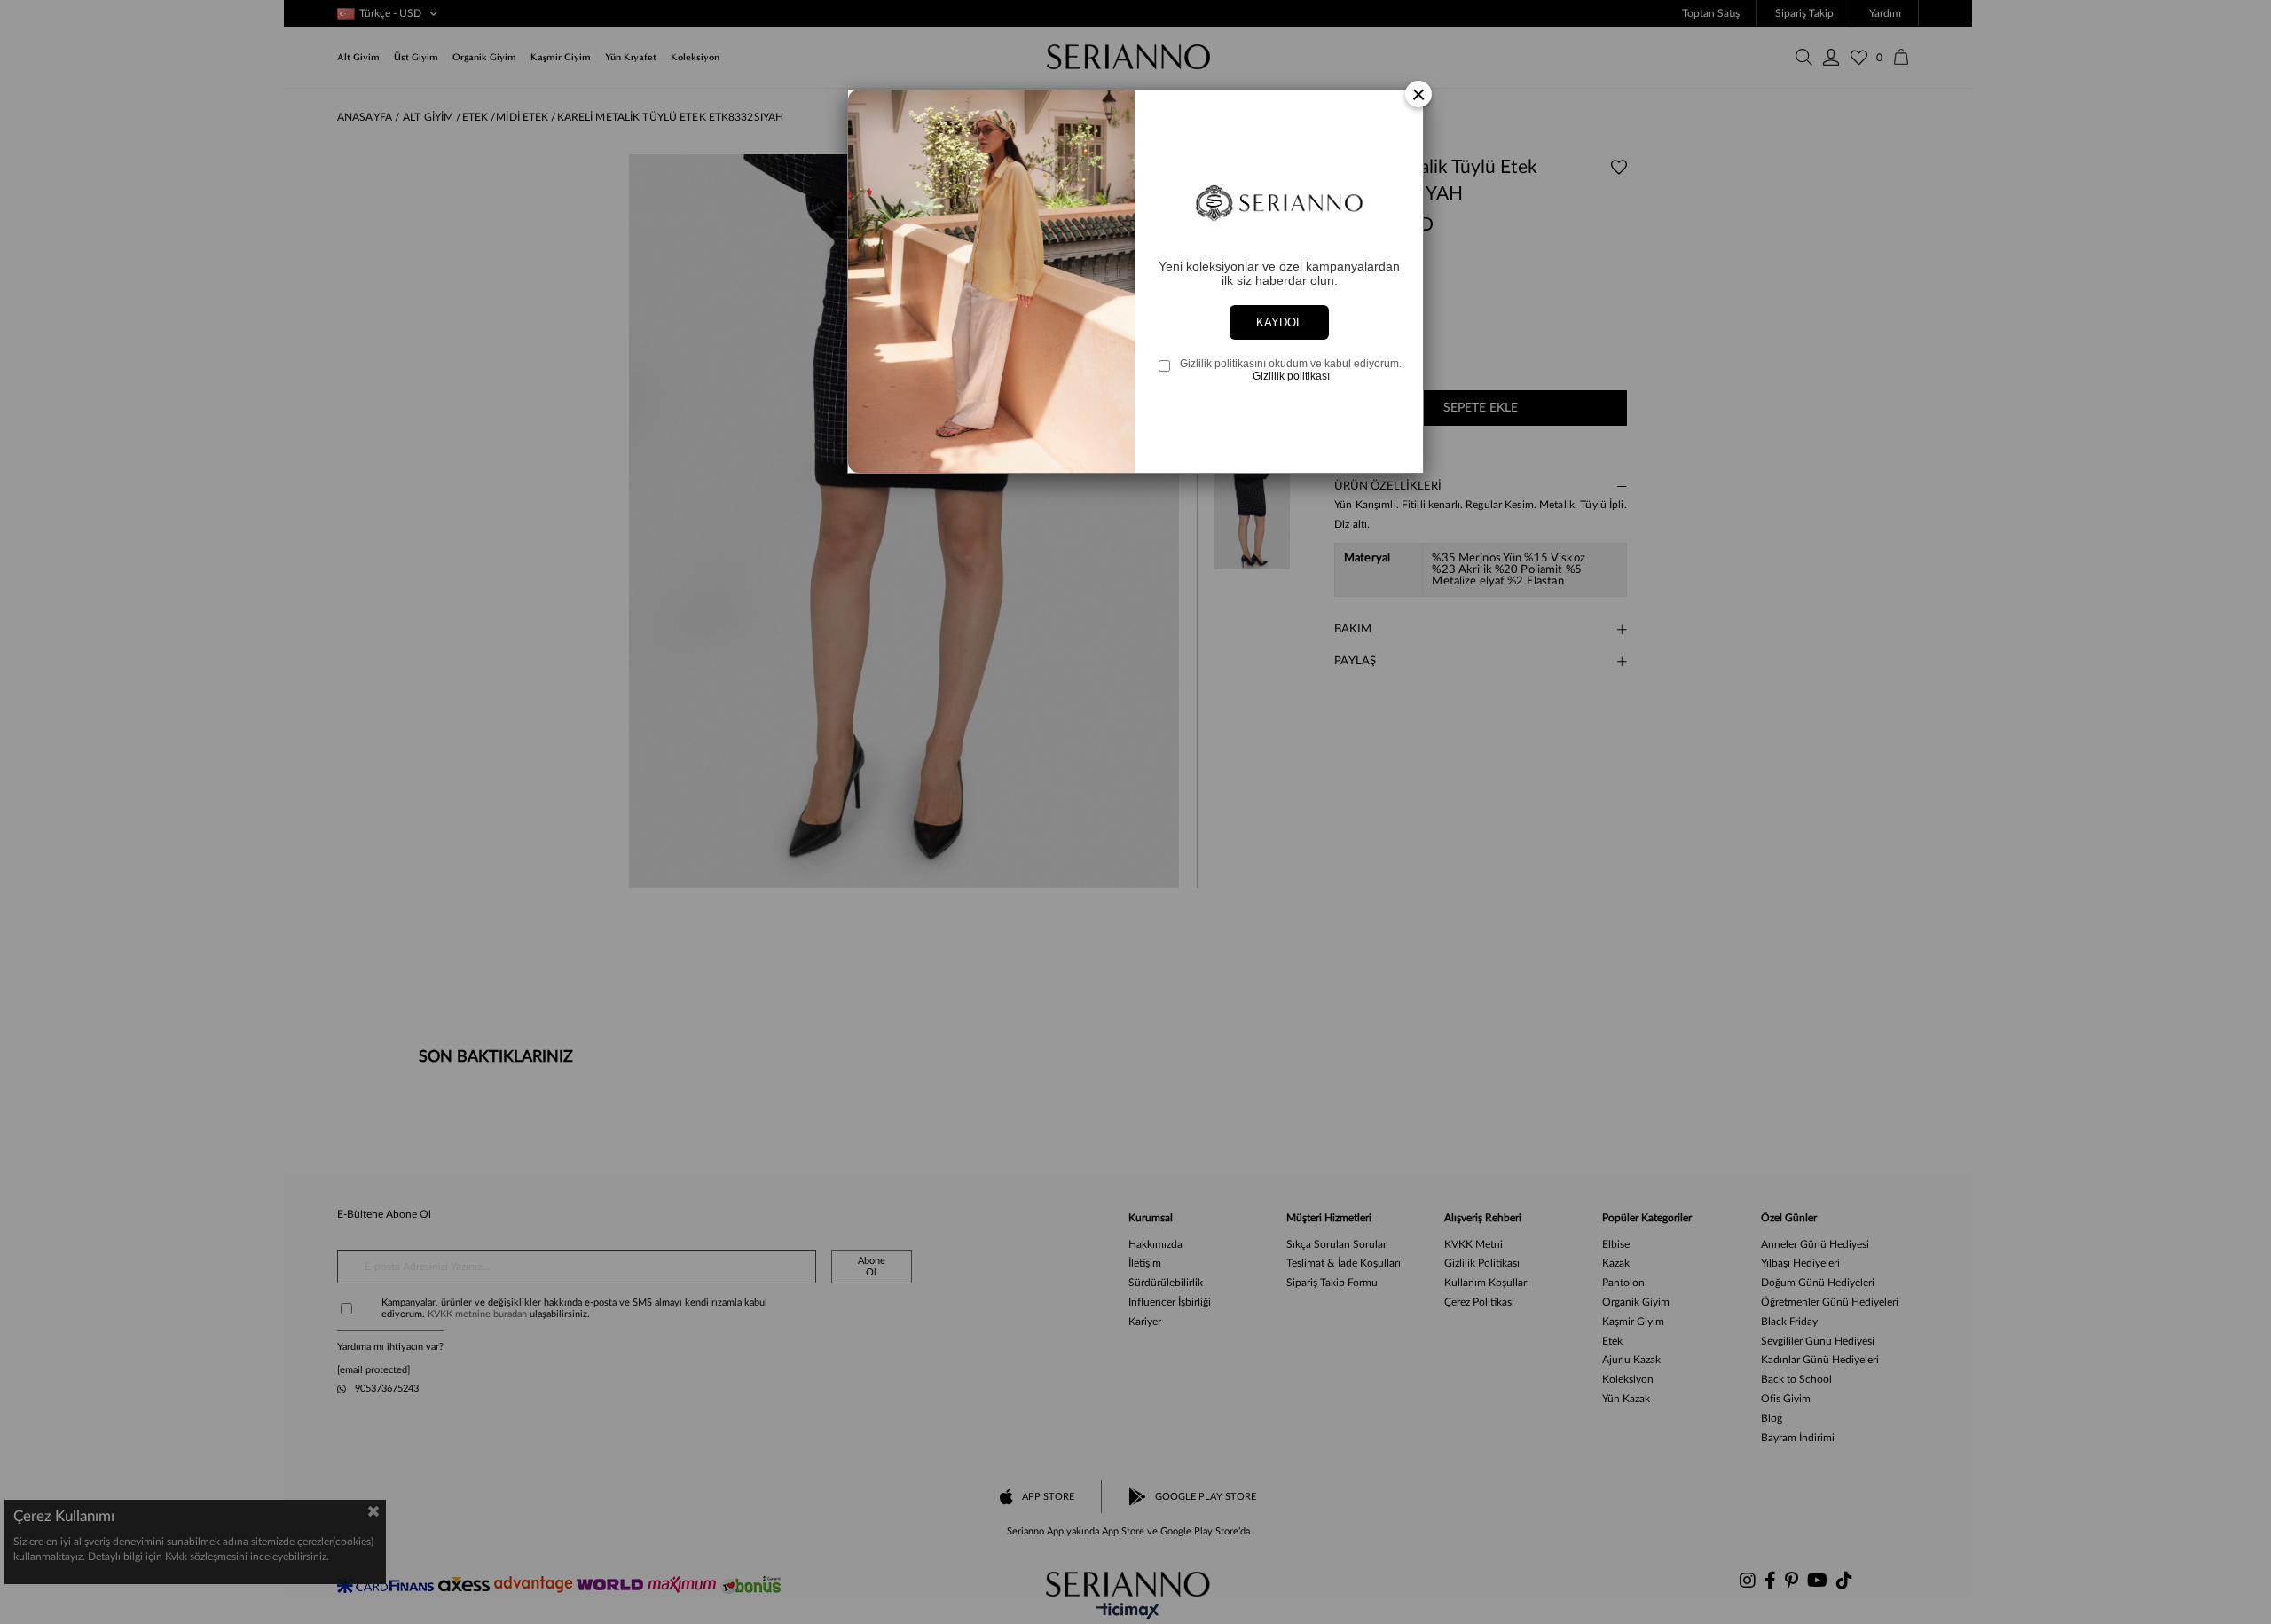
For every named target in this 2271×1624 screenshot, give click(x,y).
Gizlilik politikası (1291, 376)
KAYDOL (1279, 322)
